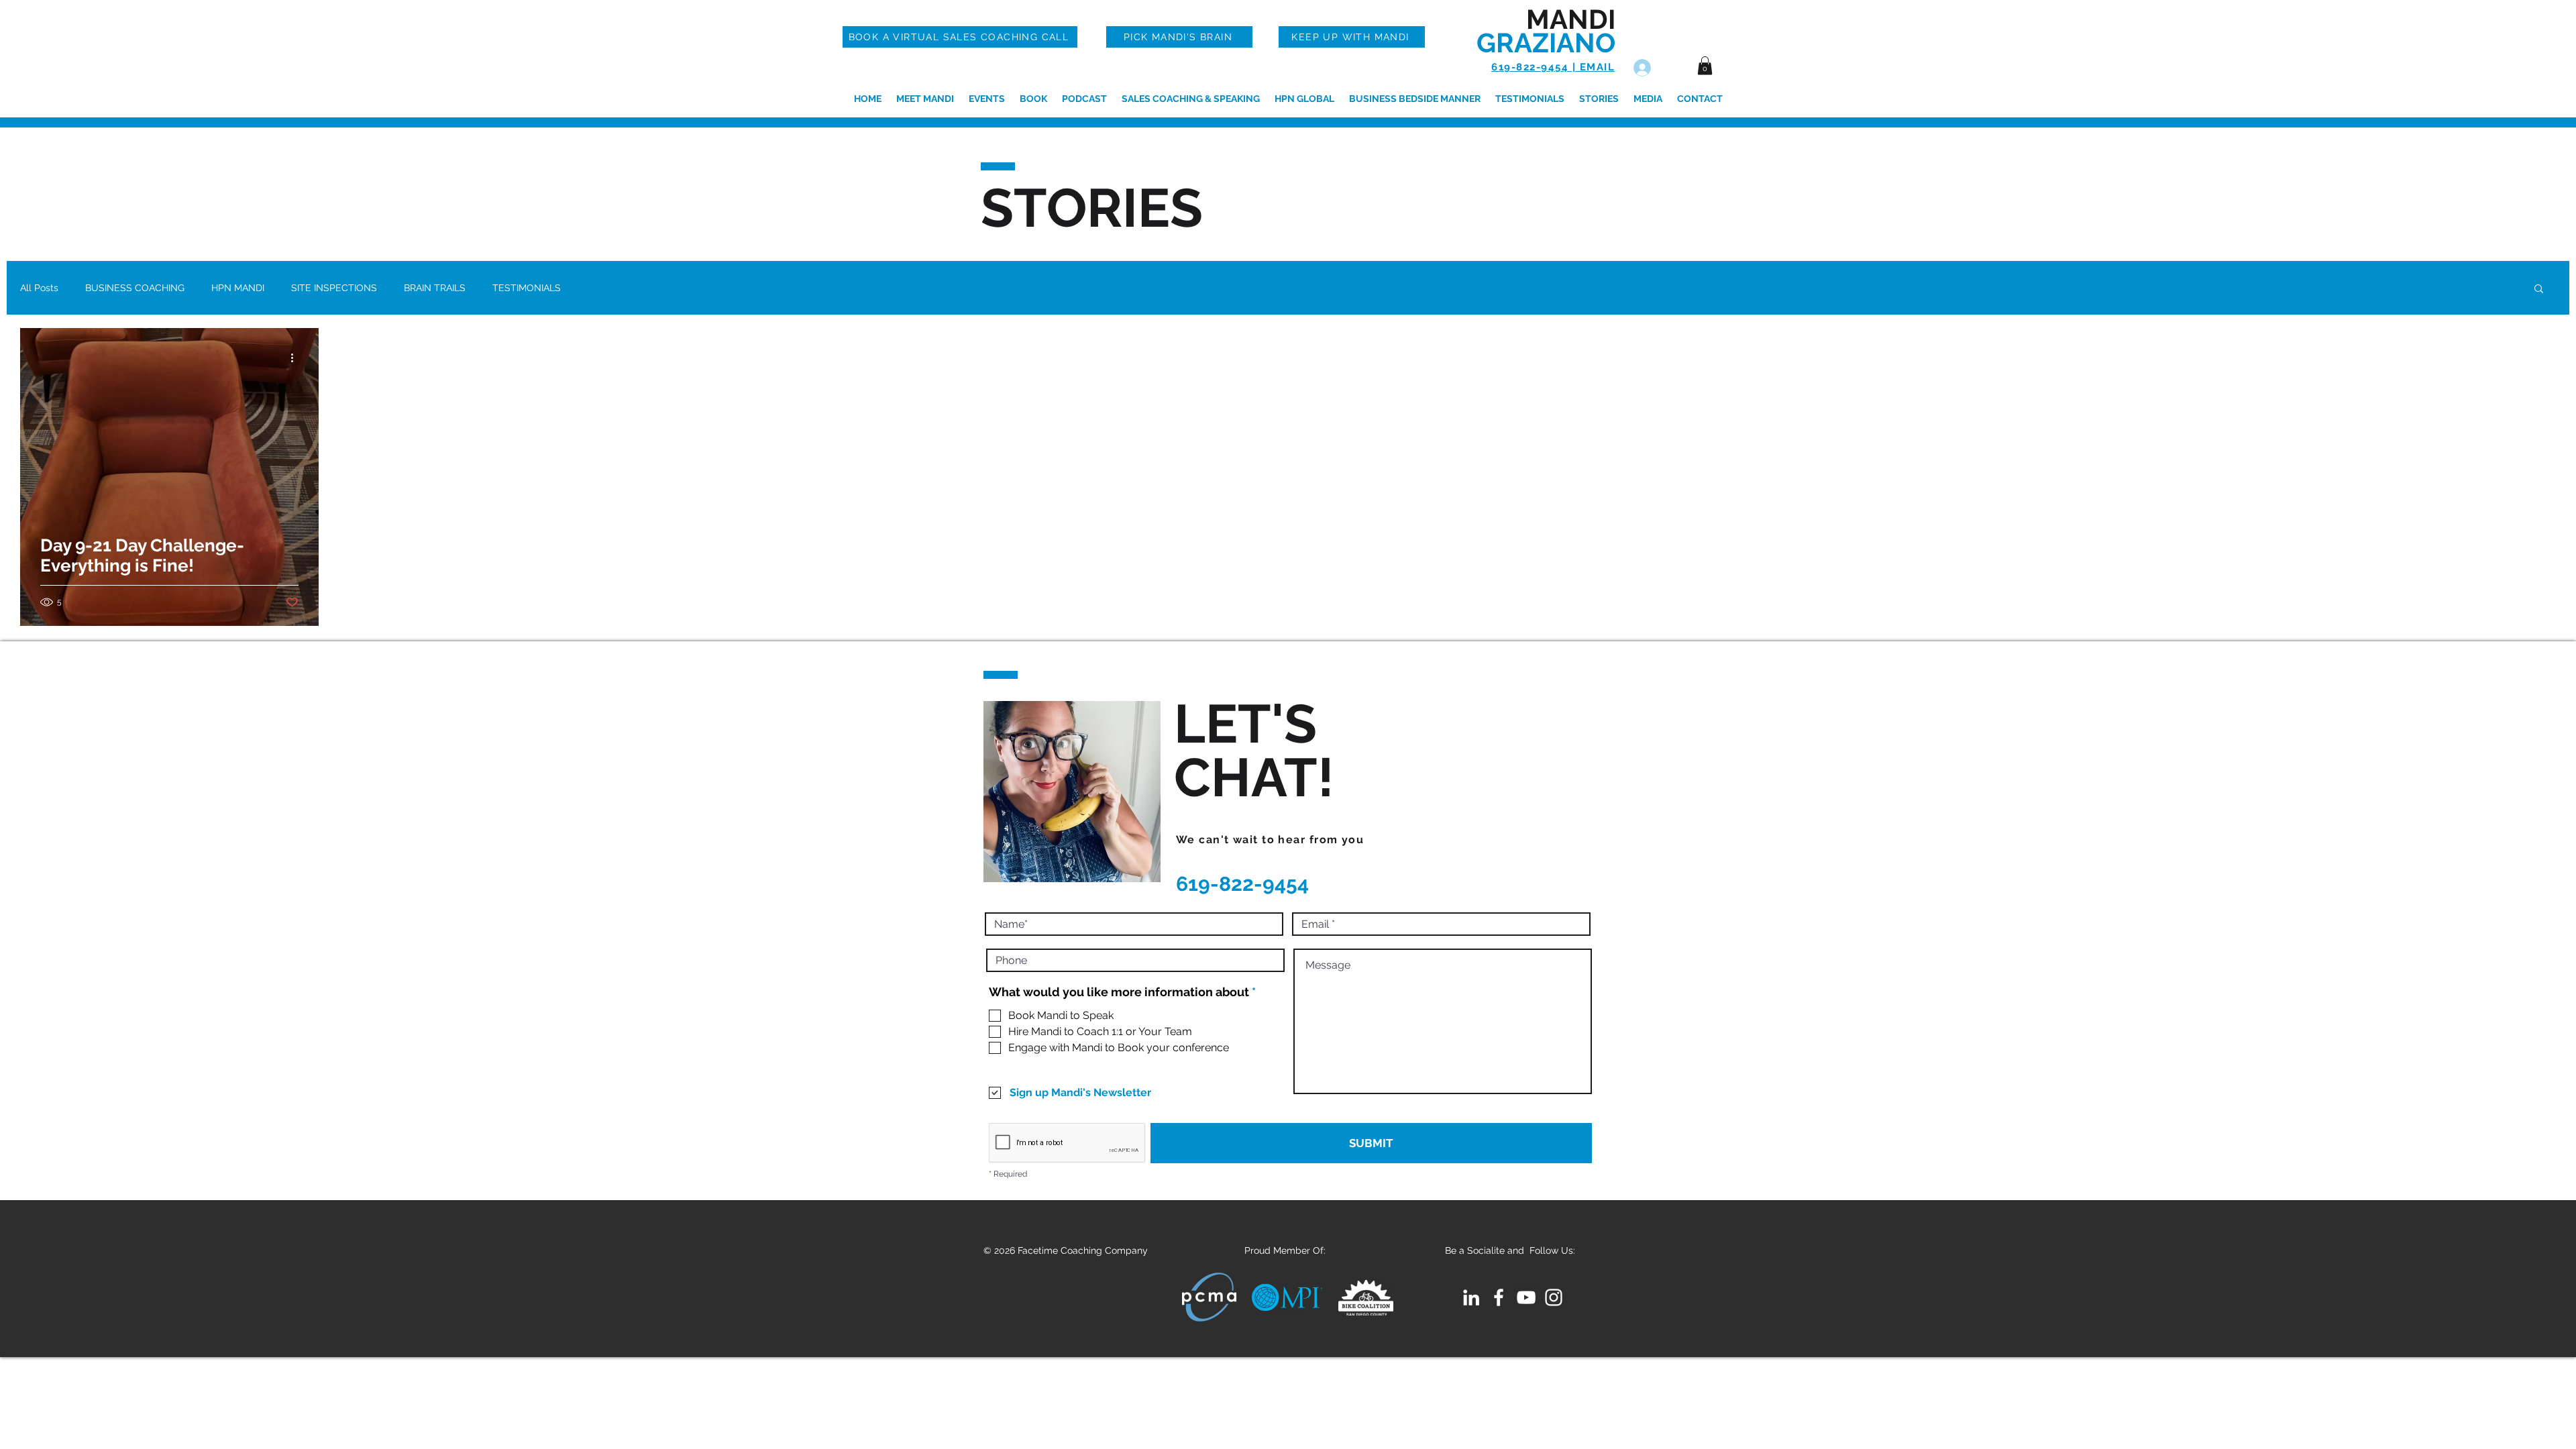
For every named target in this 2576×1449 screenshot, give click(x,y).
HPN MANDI (238, 288)
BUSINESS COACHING (135, 288)
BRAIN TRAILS (435, 288)
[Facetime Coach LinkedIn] (1471, 1297)
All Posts (39, 288)
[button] (1705, 65)
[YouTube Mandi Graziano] (1526, 1297)
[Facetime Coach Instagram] (1554, 1297)
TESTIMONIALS (527, 288)
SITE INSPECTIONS (334, 288)
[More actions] (297, 358)
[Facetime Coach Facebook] (1499, 1297)
